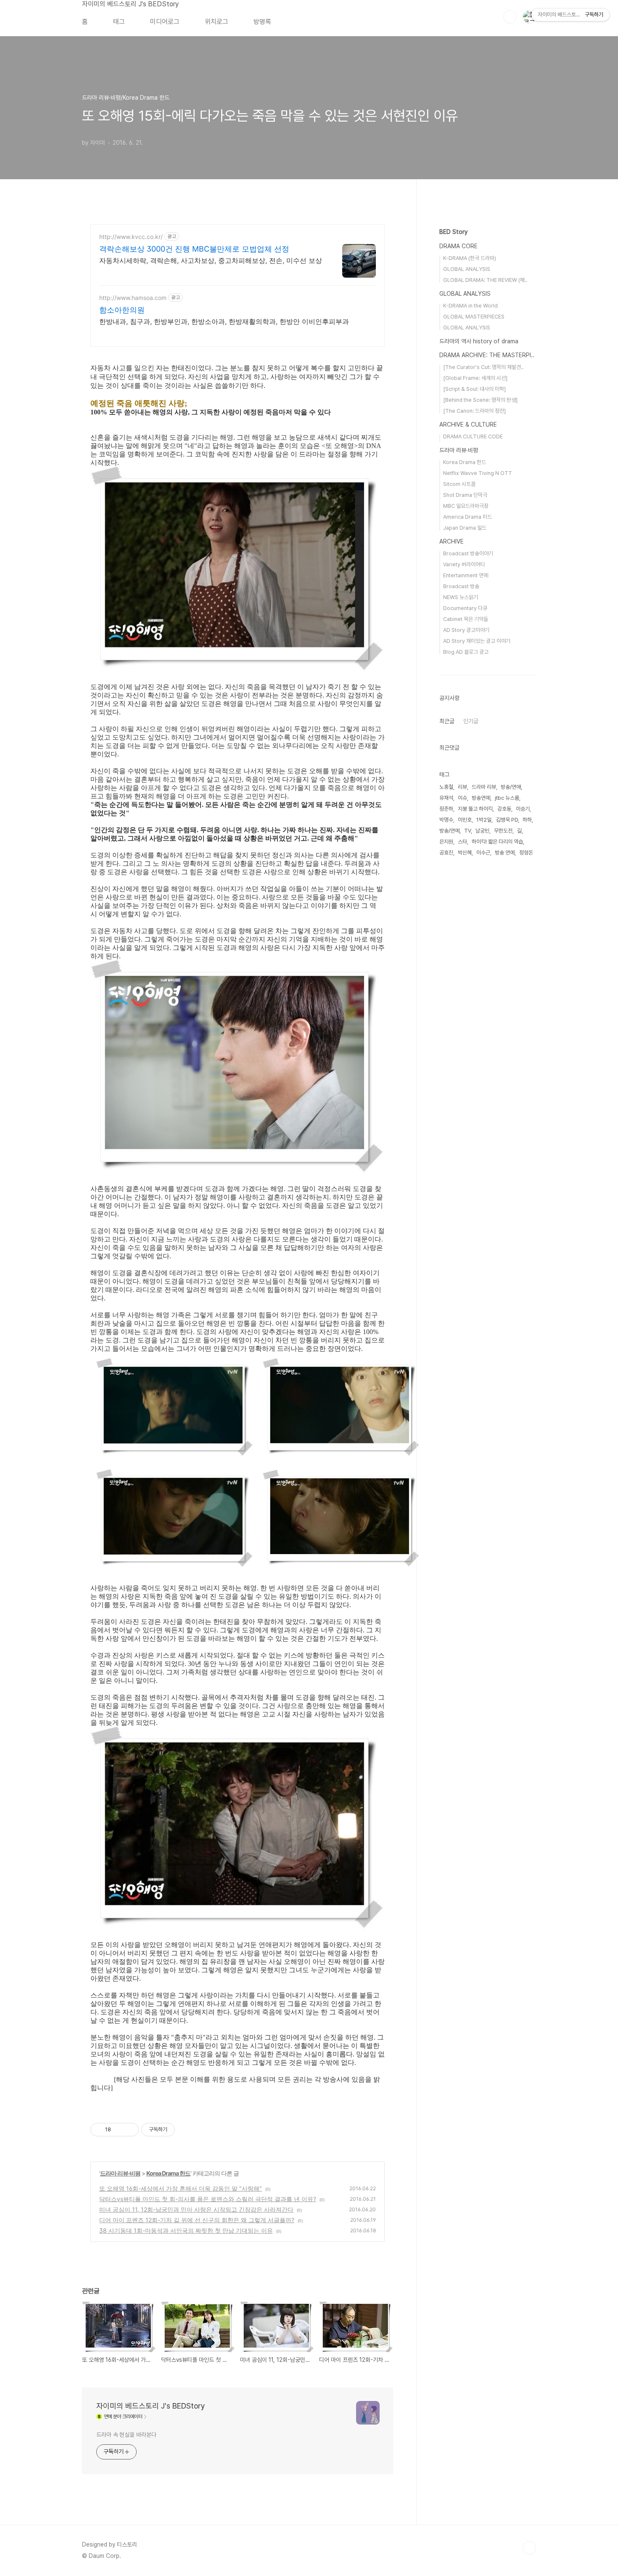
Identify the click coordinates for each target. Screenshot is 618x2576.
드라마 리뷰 (484, 787)
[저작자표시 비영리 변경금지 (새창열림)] (186, 2130)
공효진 (446, 853)
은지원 (446, 842)
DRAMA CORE (458, 246)
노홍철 (446, 787)
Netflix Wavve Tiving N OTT (478, 473)
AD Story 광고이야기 (466, 630)
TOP (529, 2548)
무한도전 (503, 831)
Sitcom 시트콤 (459, 484)
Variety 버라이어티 (464, 564)
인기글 (471, 721)
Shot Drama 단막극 (465, 495)
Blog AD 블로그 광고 (466, 652)
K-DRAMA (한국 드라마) (470, 258)
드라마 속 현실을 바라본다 (126, 2435)
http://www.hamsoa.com (133, 298)
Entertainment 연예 (466, 575)
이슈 (462, 798)
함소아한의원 (122, 310)
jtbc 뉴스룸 (507, 798)
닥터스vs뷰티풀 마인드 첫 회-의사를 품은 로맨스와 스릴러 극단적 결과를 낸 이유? (208, 2199)
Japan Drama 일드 (465, 528)
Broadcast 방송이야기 (468, 553)
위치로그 (217, 22)
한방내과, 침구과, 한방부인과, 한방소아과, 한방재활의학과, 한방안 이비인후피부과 (224, 321)
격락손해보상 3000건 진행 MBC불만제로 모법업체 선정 (194, 249)
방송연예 (481, 798)
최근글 (447, 721)
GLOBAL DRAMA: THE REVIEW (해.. (485, 280)
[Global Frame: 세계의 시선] (475, 378)
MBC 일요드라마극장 (466, 506)
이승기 (523, 809)
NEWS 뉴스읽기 (461, 597)
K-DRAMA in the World (470, 306)
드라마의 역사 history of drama (479, 341)
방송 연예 (505, 853)
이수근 (483, 853)
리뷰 (462, 787)
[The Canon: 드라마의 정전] (474, 411)
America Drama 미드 (467, 517)
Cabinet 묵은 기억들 (466, 619)
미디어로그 (165, 22)
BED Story (453, 232)
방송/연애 (511, 787)
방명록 (262, 22)
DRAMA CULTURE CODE (473, 436)
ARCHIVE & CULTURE (468, 424)
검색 (510, 17)
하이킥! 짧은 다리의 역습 (497, 842)
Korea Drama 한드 (168, 2173)
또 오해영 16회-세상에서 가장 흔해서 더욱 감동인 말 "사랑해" (181, 2188)
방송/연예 (449, 831)
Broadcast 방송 (461, 586)
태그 (119, 22)
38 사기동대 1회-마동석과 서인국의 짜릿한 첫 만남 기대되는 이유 (186, 2230)
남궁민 (482, 831)
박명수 (446, 820)
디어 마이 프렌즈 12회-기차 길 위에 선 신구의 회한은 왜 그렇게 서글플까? (197, 2220)
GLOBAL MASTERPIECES (474, 317)
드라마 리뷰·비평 (120, 2173)
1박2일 (484, 820)
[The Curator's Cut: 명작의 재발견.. (483, 367)
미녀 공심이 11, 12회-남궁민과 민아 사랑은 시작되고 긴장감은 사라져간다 (196, 2209)
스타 (462, 842)
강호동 (504, 809)
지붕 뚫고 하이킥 (475, 809)
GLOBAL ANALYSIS (467, 269)
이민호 (465, 820)
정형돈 (526, 853)
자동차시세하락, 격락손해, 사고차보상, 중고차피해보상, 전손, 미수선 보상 (211, 260)
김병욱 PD (507, 820)
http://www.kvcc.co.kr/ (131, 237)
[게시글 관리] (129, 2130)
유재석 (446, 798)
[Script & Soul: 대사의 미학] (474, 389)
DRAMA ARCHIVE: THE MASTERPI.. (487, 355)
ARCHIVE (452, 541)
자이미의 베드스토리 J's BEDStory (130, 4)
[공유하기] (119, 2130)
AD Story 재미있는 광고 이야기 (477, 641)
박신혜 (465, 853)
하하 (527, 820)
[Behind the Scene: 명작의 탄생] (480, 400)
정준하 (446, 809)
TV (467, 831)
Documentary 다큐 (465, 608)
